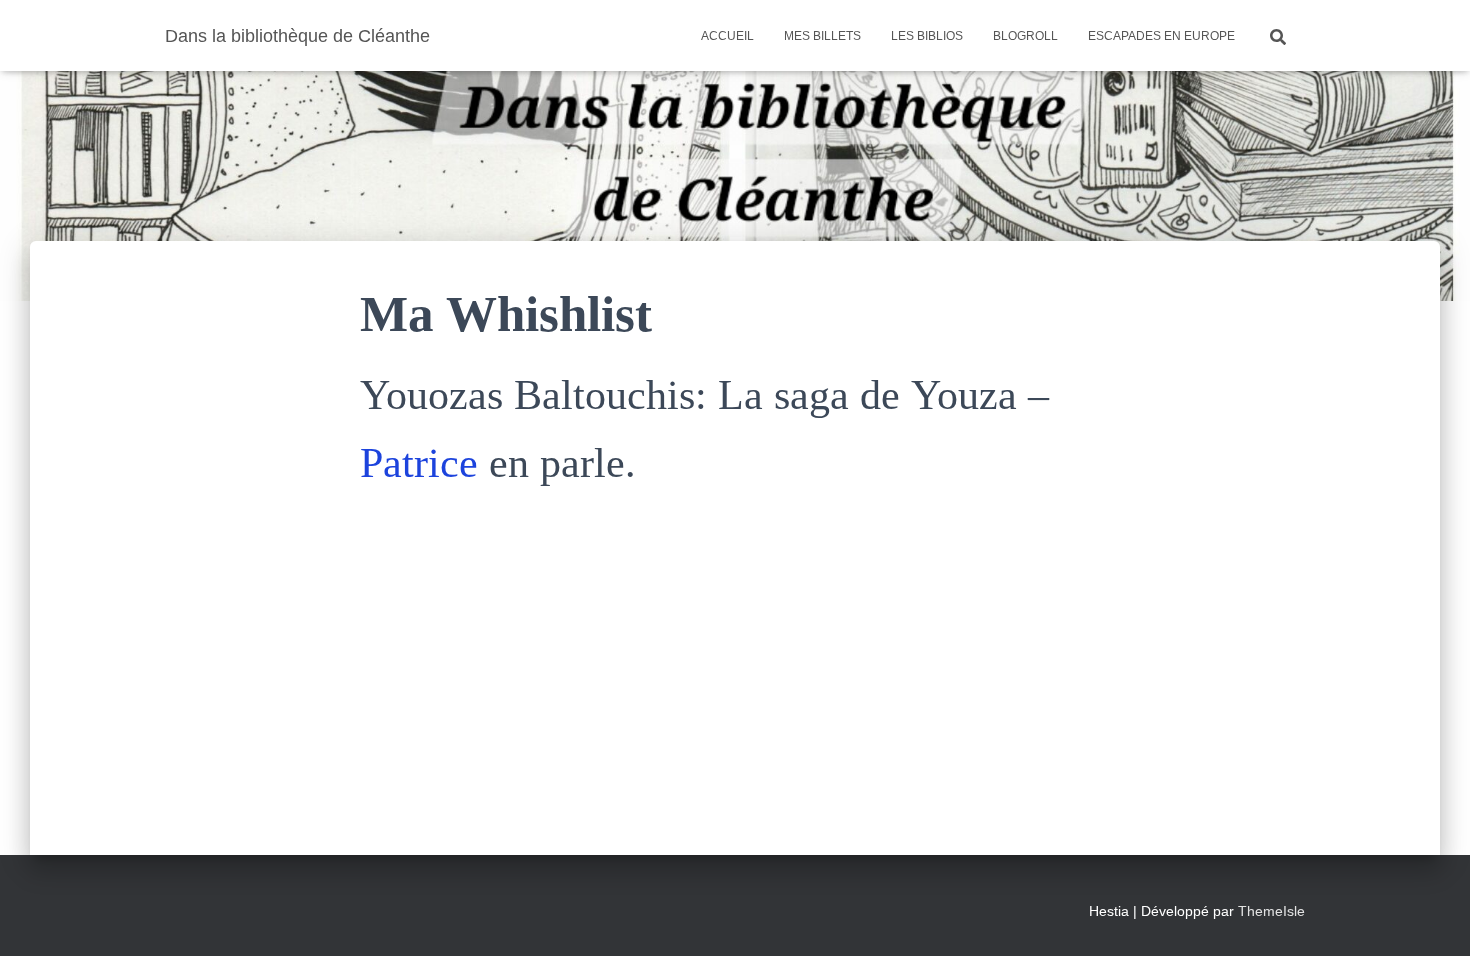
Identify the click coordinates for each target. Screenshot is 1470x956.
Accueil (727, 36)
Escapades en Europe (1161, 36)
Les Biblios (927, 36)
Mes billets (822, 36)
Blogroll (1025, 36)
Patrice (419, 463)
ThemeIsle (1271, 911)
